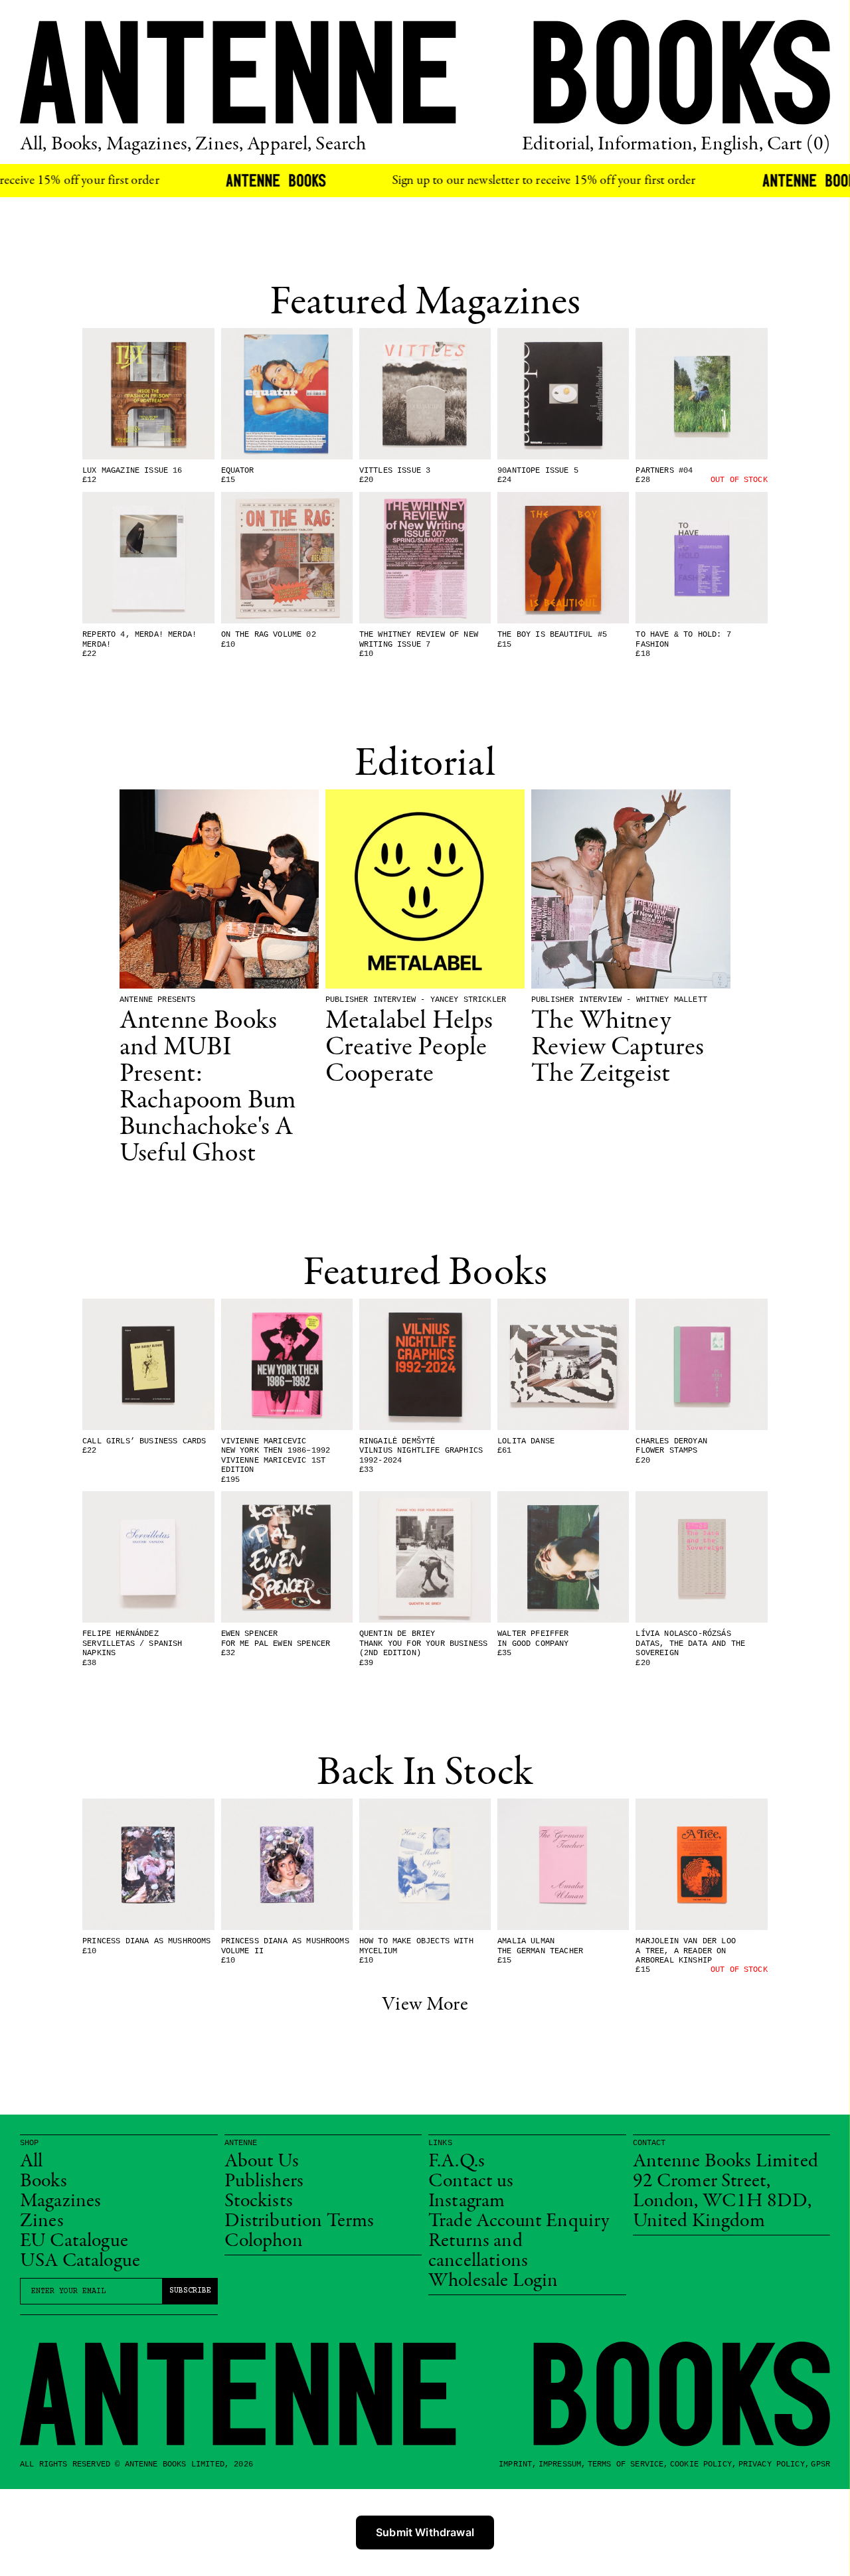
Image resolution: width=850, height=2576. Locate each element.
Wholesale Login (493, 2281)
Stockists (259, 2202)
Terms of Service (626, 2464)
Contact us (471, 2182)
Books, (77, 145)
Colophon (264, 2241)
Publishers (264, 2182)
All (31, 2162)
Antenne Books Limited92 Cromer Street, (725, 2172)
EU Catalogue (74, 2241)
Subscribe (190, 2291)
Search (341, 145)
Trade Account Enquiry (519, 2221)
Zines (42, 2221)
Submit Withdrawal (425, 2532)
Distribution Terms (299, 2221)
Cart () (799, 145)
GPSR (820, 2464)
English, (731, 145)
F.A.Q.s (457, 2162)
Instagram (467, 2202)
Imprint (515, 2464)
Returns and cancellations (478, 2251)
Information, (647, 145)
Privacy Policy (772, 2464)
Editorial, (558, 145)
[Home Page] (425, 72)
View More (425, 2005)
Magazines (60, 2202)
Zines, (219, 145)
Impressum (560, 2464)
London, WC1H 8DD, (722, 2202)
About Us (262, 2162)
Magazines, (149, 145)
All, (34, 145)
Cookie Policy (701, 2464)
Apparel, (279, 145)
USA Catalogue (80, 2261)
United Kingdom (699, 2221)
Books (43, 2182)
